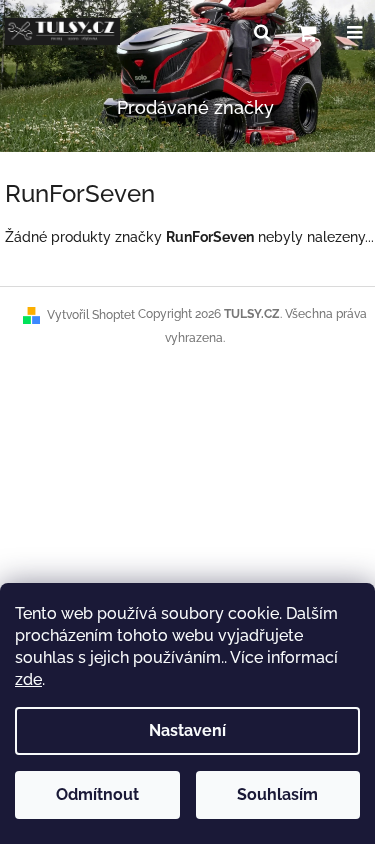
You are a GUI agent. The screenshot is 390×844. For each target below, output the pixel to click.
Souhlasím (277, 794)
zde (28, 679)
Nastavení (187, 730)
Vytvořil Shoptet (91, 315)
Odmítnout (97, 794)
